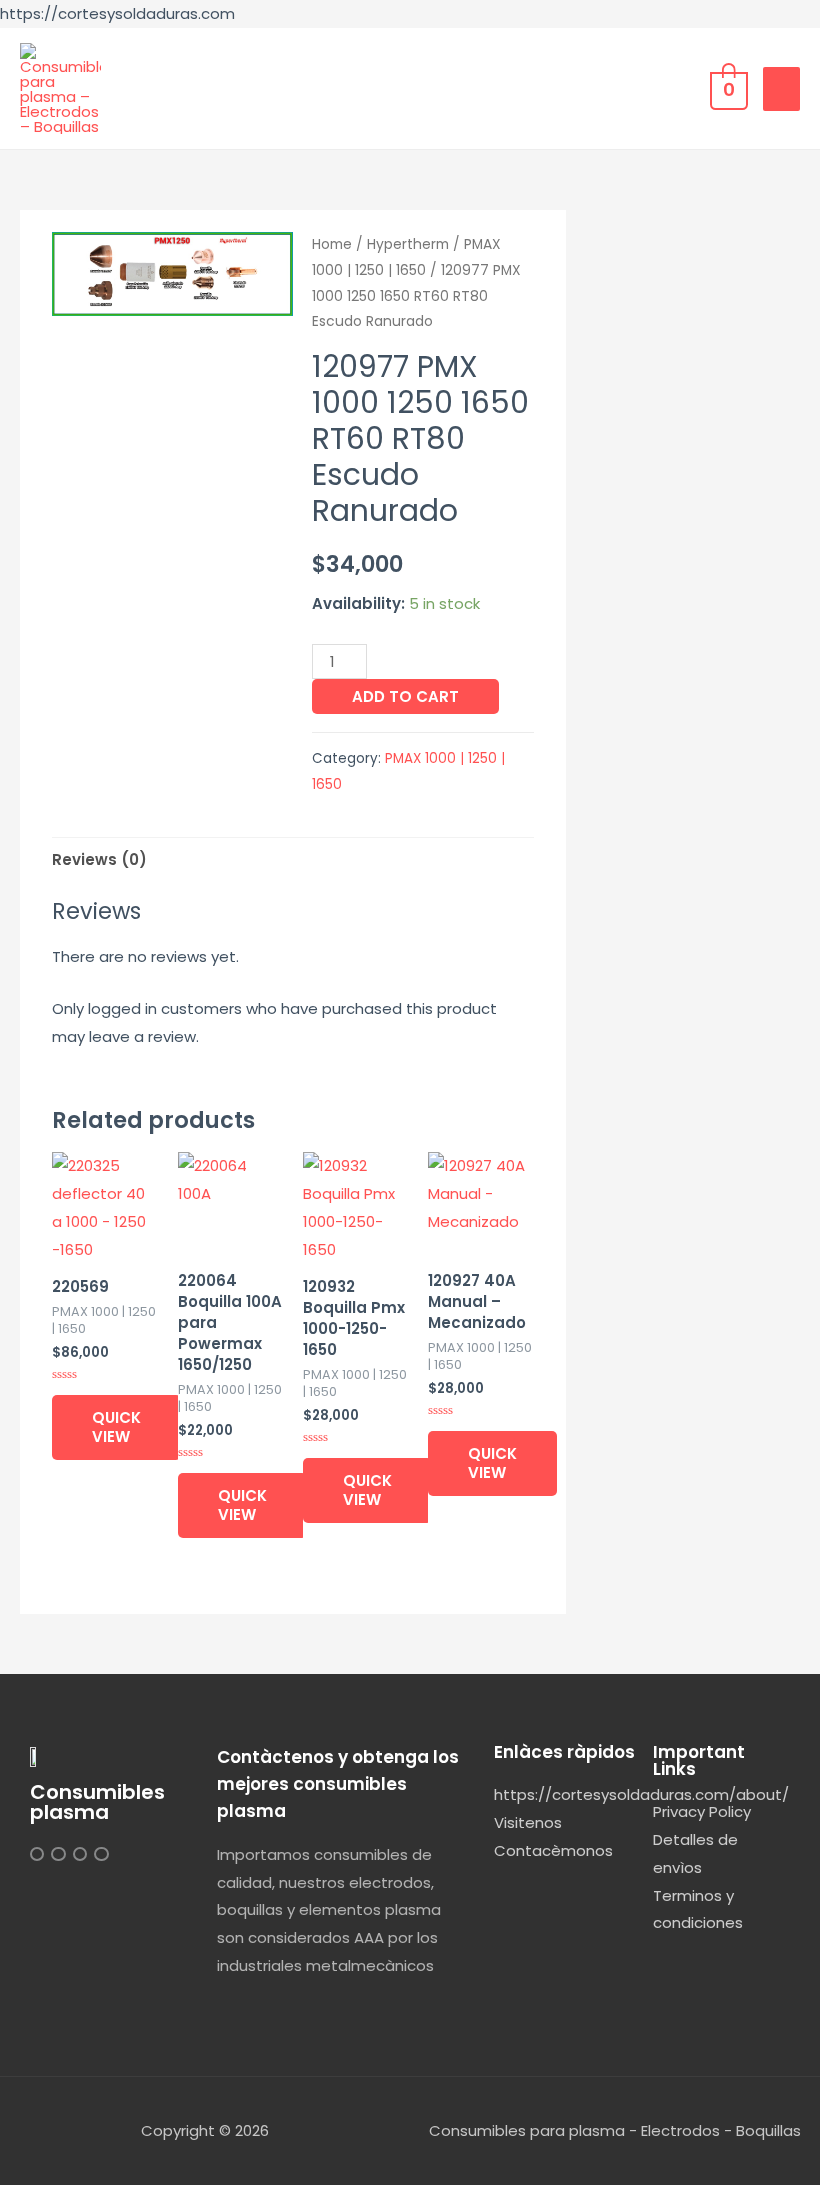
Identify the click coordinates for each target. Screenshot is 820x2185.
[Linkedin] (80, 1854)
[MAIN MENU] (781, 89)
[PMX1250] (172, 274)
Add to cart (405, 696)
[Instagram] (37, 1854)
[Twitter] (58, 1854)
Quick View (116, 1427)
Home (332, 244)
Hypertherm (408, 244)
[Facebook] (101, 1854)
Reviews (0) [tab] (99, 859)
